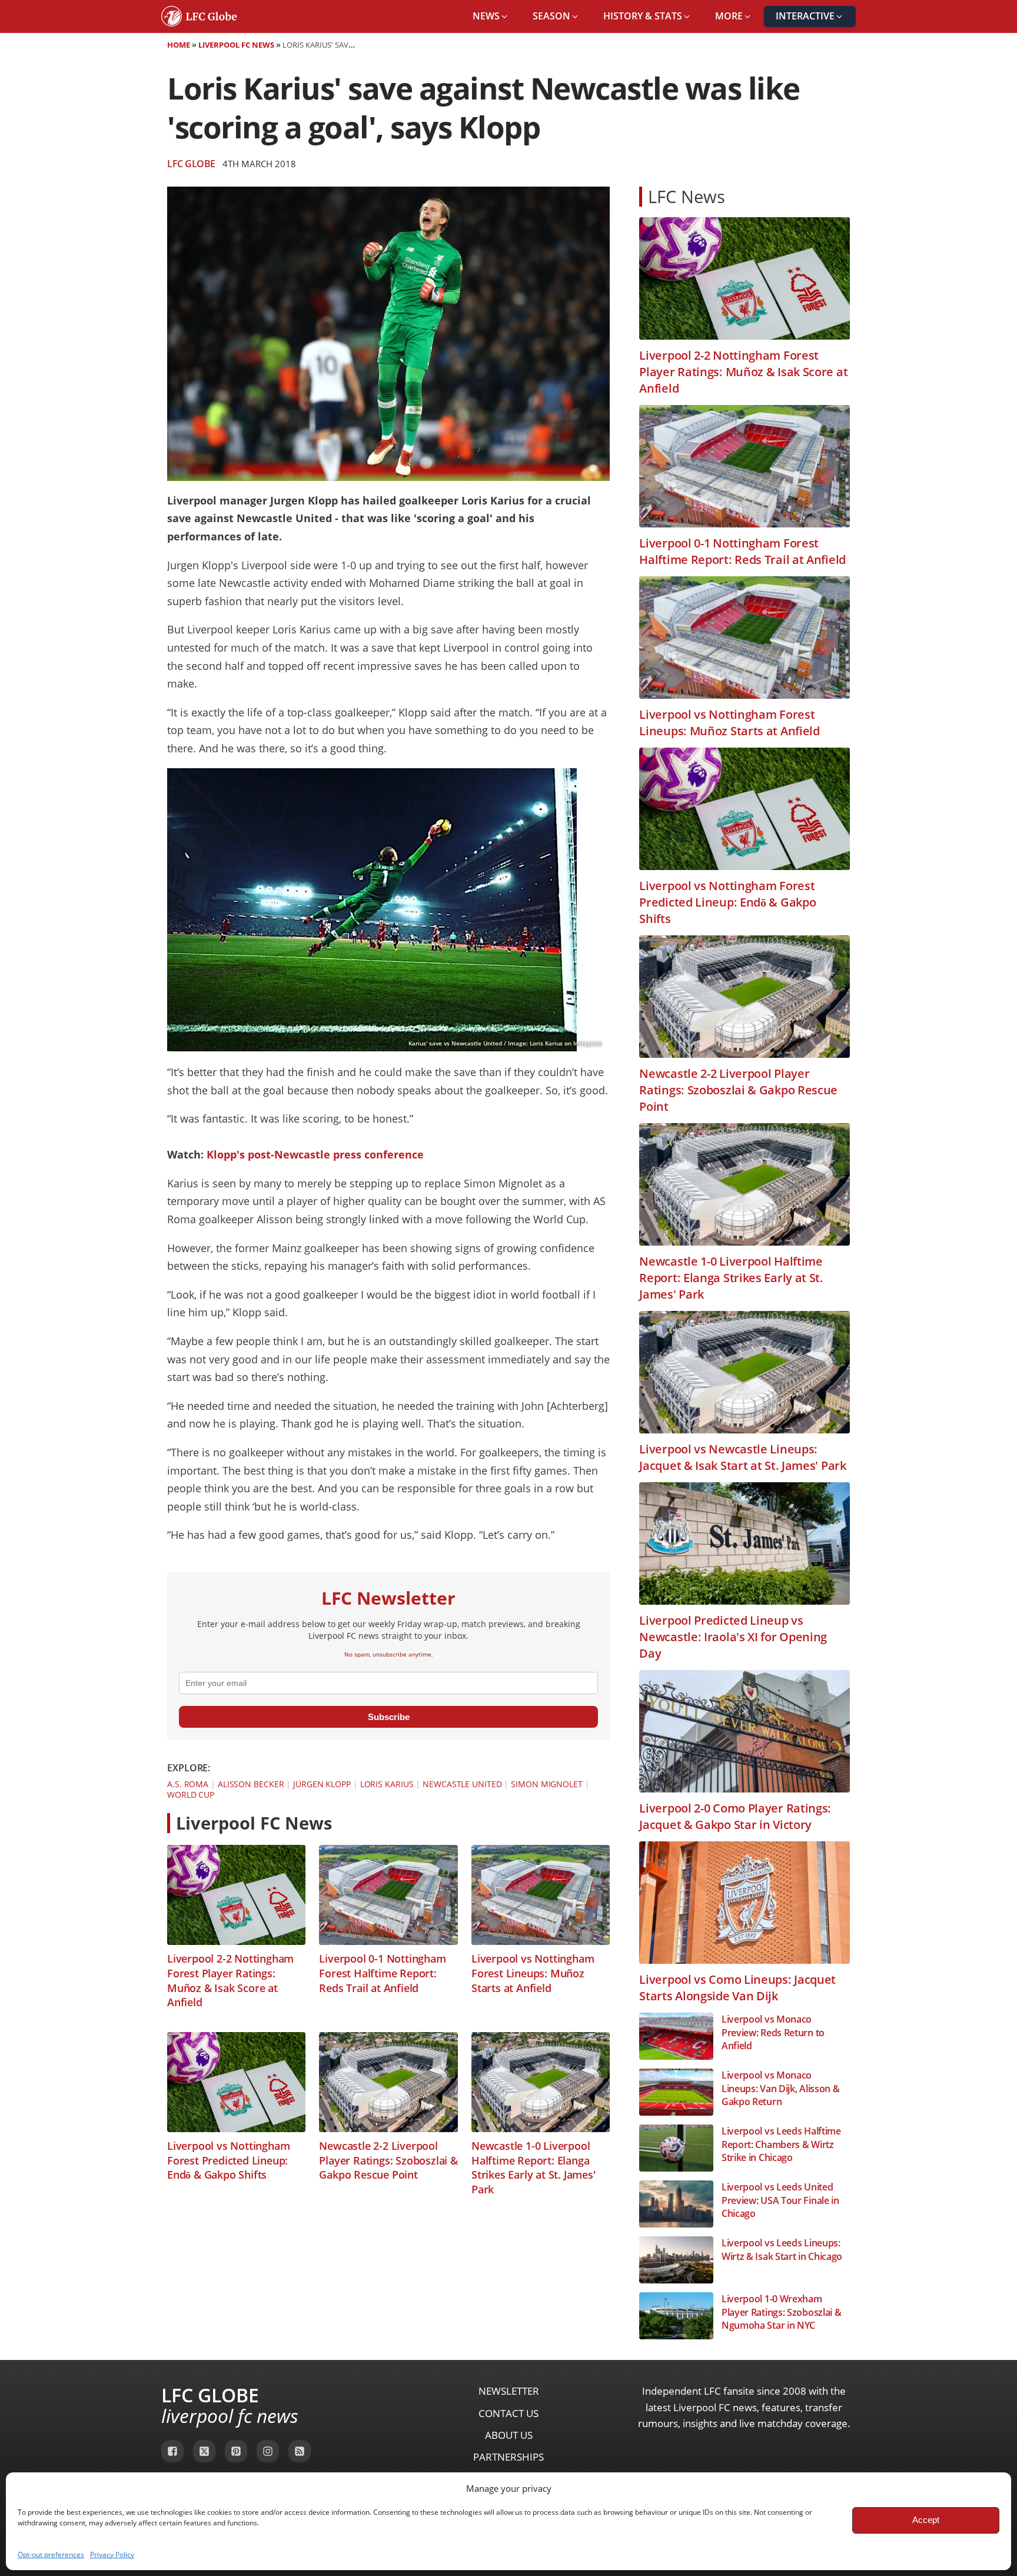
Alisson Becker (251, 1784)
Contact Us (508, 2413)
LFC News (687, 196)
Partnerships (508, 2457)
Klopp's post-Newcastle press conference (315, 1154)
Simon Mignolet (547, 1784)
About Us (509, 2435)
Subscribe (389, 1717)
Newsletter (509, 2391)
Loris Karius (387, 1784)
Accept (926, 2520)
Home (179, 45)
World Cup (191, 1795)
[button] (491, 16)
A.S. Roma (188, 1784)
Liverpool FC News (236, 45)
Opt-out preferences (51, 2555)
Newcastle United (462, 1784)
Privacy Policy (112, 2555)
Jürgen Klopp (322, 1784)
